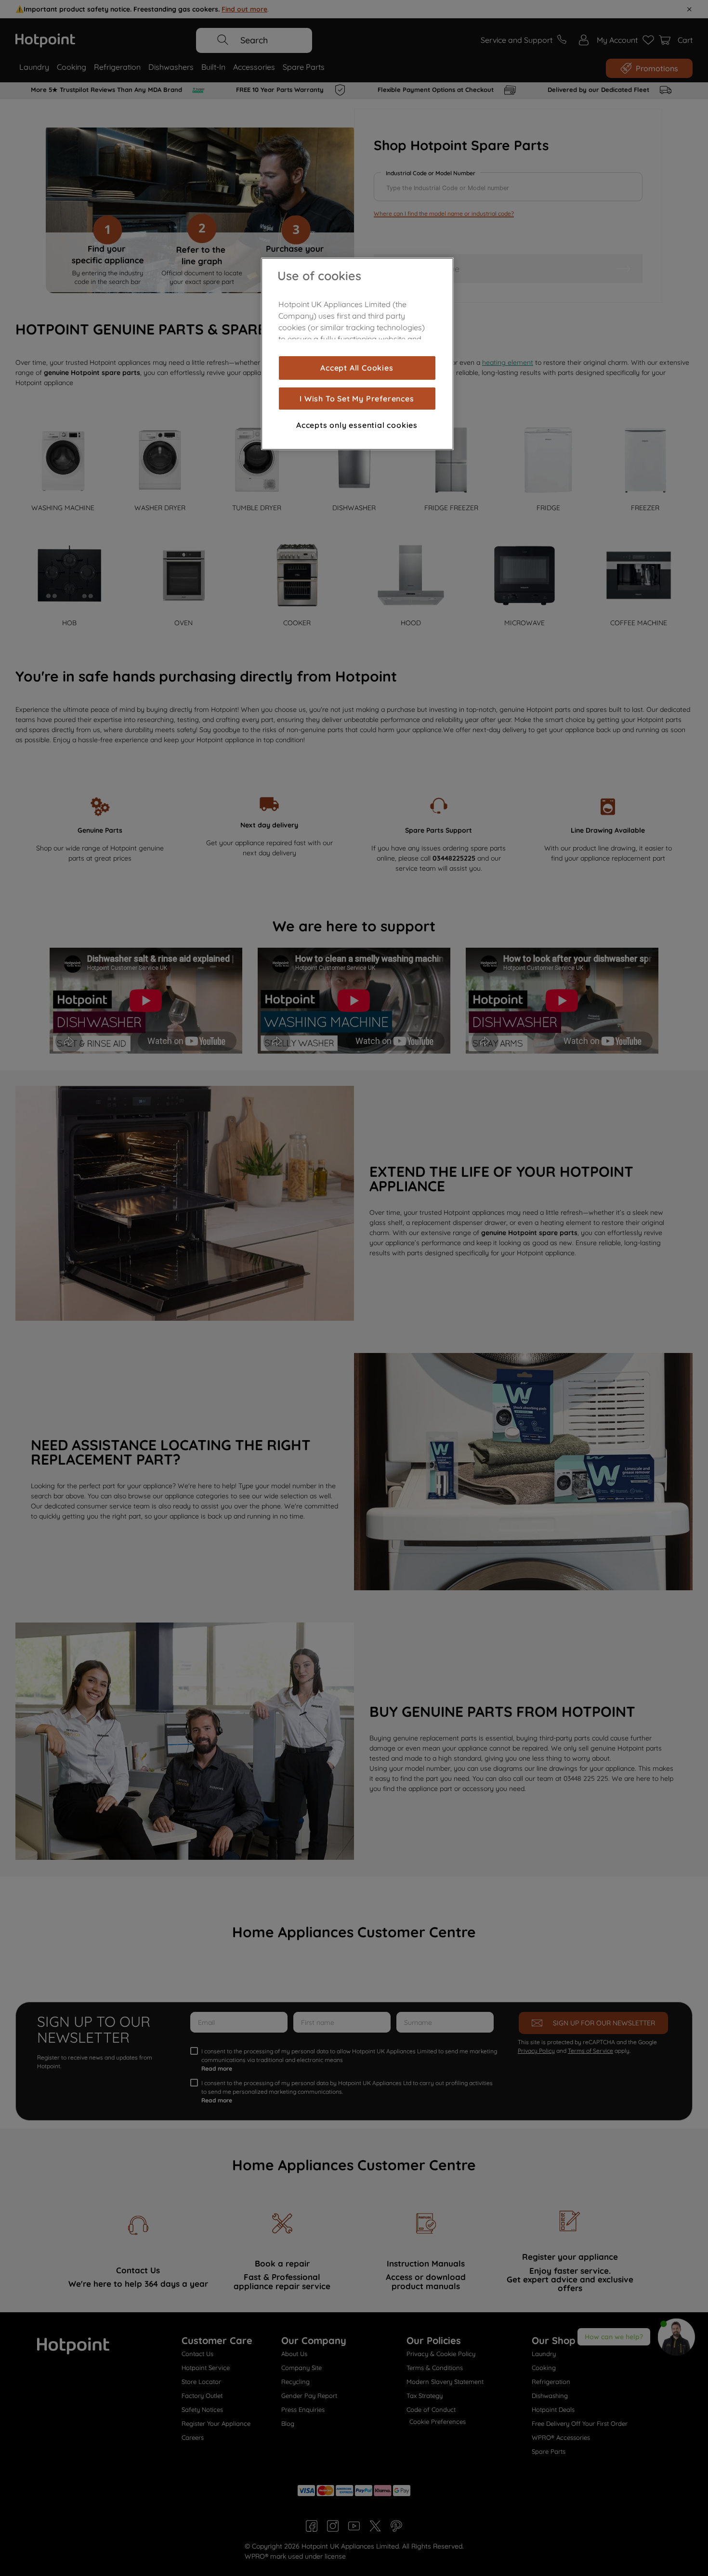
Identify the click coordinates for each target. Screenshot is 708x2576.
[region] (357, 354)
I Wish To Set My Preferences (357, 399)
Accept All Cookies (357, 368)
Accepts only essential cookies (357, 425)
